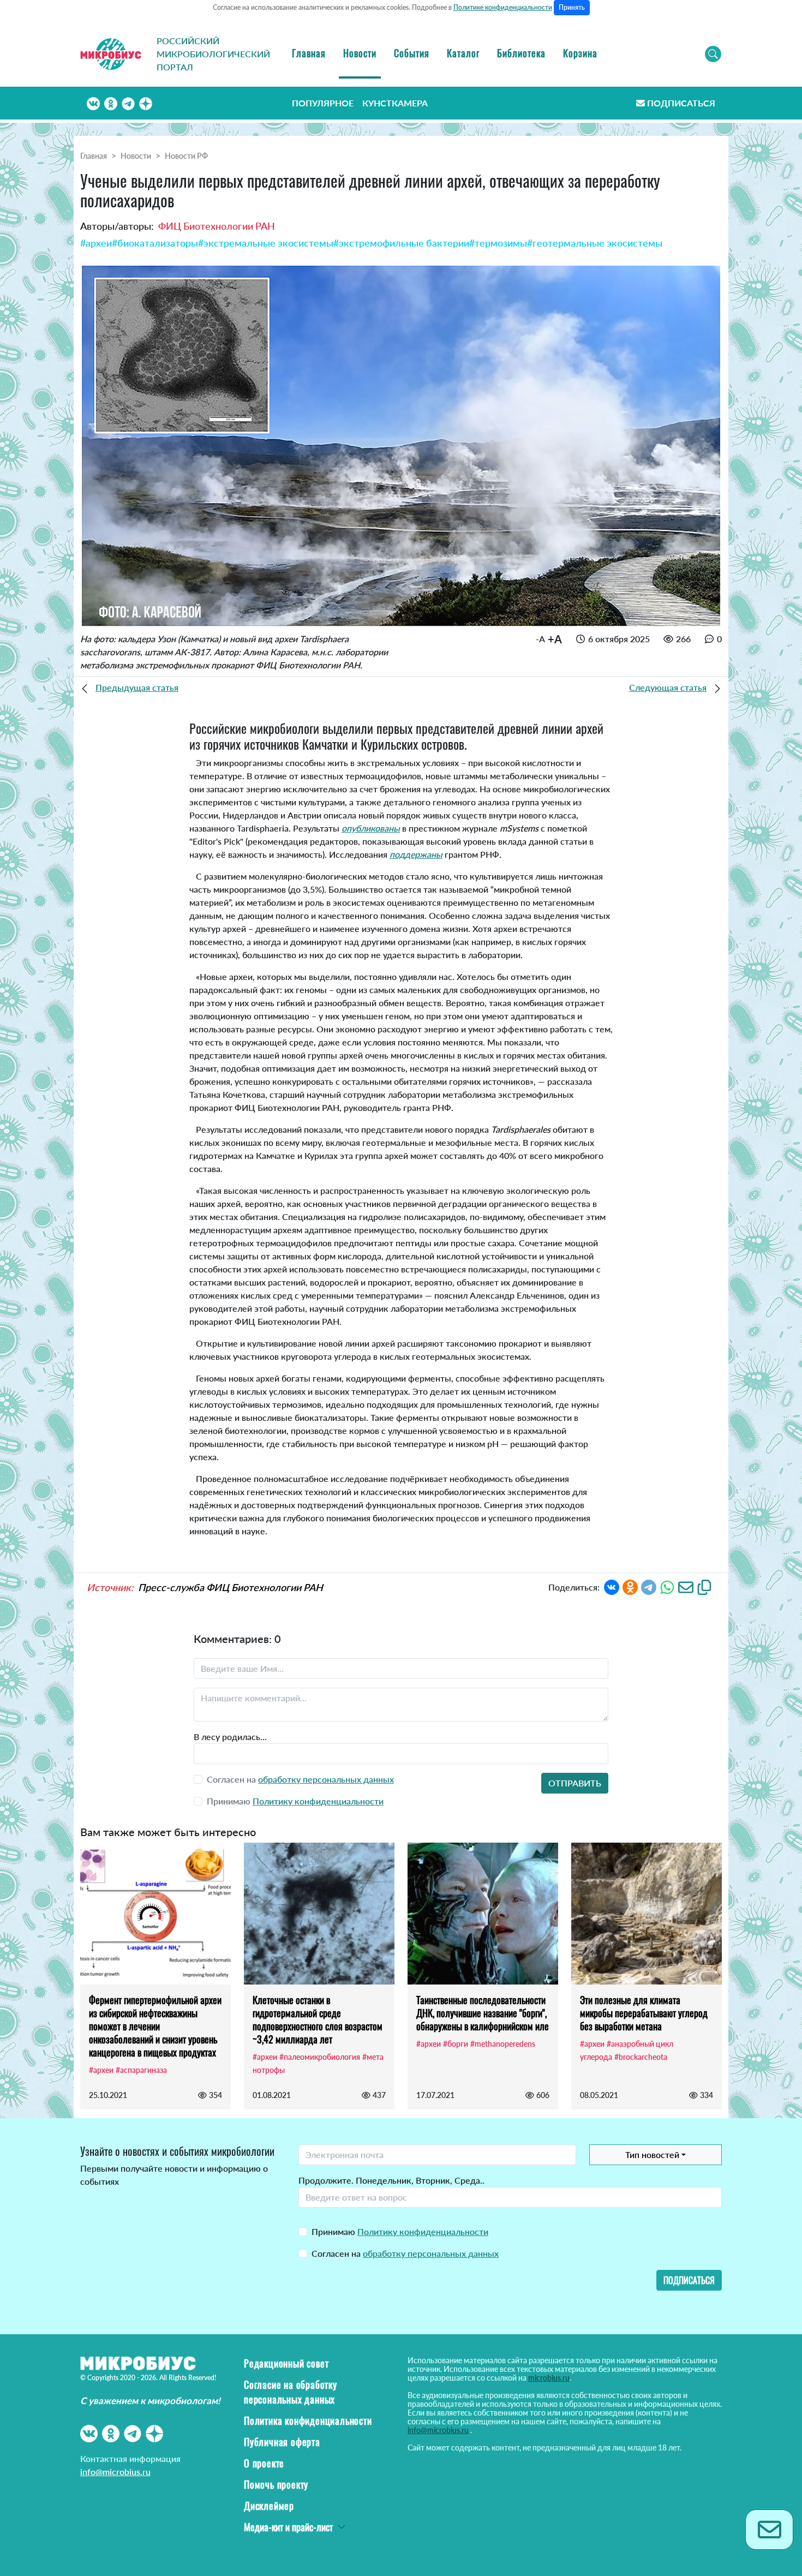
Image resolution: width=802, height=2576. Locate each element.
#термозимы (498, 243)
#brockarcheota (641, 2057)
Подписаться (681, 103)
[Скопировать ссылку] (704, 1586)
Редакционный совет (286, 2363)
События (412, 53)
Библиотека (521, 53)
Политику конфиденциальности (318, 1801)
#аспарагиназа (141, 2070)
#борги (456, 2044)
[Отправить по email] (686, 1586)
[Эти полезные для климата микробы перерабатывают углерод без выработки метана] (647, 1914)
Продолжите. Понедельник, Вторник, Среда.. (391, 2180)
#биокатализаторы (155, 243)
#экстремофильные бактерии (401, 243)
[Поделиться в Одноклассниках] (630, 1586)
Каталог (463, 53)
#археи (96, 243)
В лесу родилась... (230, 1737)
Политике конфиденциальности (503, 7)
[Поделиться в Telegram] (649, 1586)
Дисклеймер (269, 2506)
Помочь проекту (276, 2484)
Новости (360, 53)
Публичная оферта (282, 2442)
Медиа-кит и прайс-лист (288, 2527)
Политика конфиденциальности (308, 2420)
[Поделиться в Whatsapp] (667, 1586)
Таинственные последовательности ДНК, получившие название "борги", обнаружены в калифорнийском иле (483, 2013)
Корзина (580, 53)
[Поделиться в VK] (612, 1586)
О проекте (264, 2463)
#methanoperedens (503, 2044)
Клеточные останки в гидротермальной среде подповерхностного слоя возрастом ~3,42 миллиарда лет (318, 2019)
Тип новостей (652, 2154)
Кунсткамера (395, 103)
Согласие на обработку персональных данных (291, 2392)
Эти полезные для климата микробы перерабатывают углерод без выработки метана (644, 2013)
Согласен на (405, 2253)
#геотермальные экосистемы (595, 243)
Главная (309, 53)
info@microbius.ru (115, 2472)
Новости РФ (186, 156)
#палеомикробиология (320, 2057)
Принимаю (400, 2231)
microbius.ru (549, 2378)
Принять (572, 7)
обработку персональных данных (326, 1779)
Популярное (323, 103)
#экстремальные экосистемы (266, 243)
